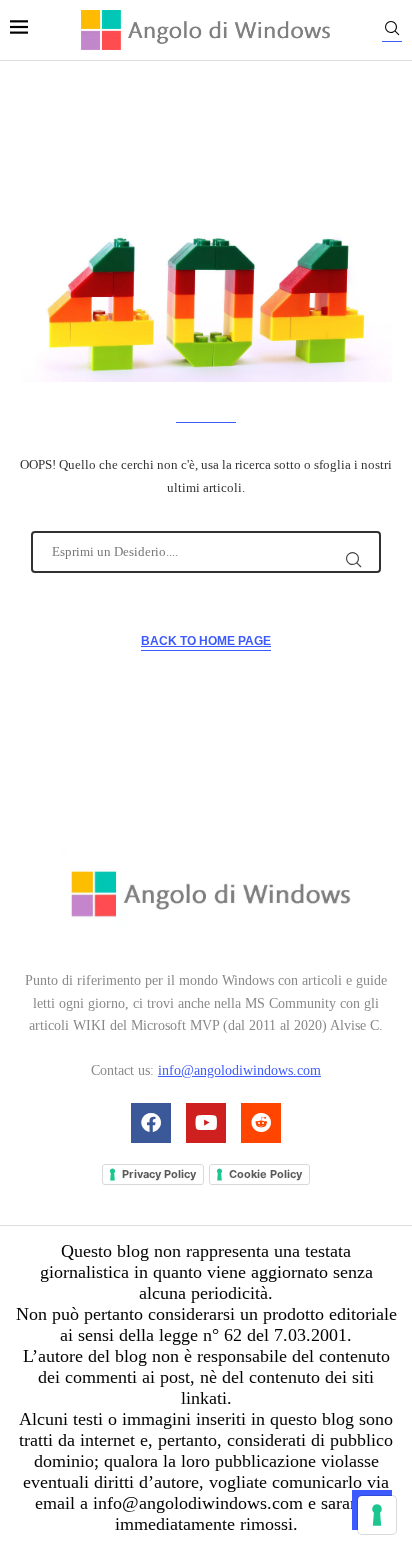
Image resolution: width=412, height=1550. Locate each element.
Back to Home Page (206, 641)
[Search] (392, 31)
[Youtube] (206, 1123)
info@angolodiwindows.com (239, 1070)
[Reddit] (261, 1123)
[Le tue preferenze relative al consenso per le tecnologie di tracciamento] (377, 1515)
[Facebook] (151, 1123)
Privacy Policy (159, 1174)
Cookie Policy (265, 1174)
